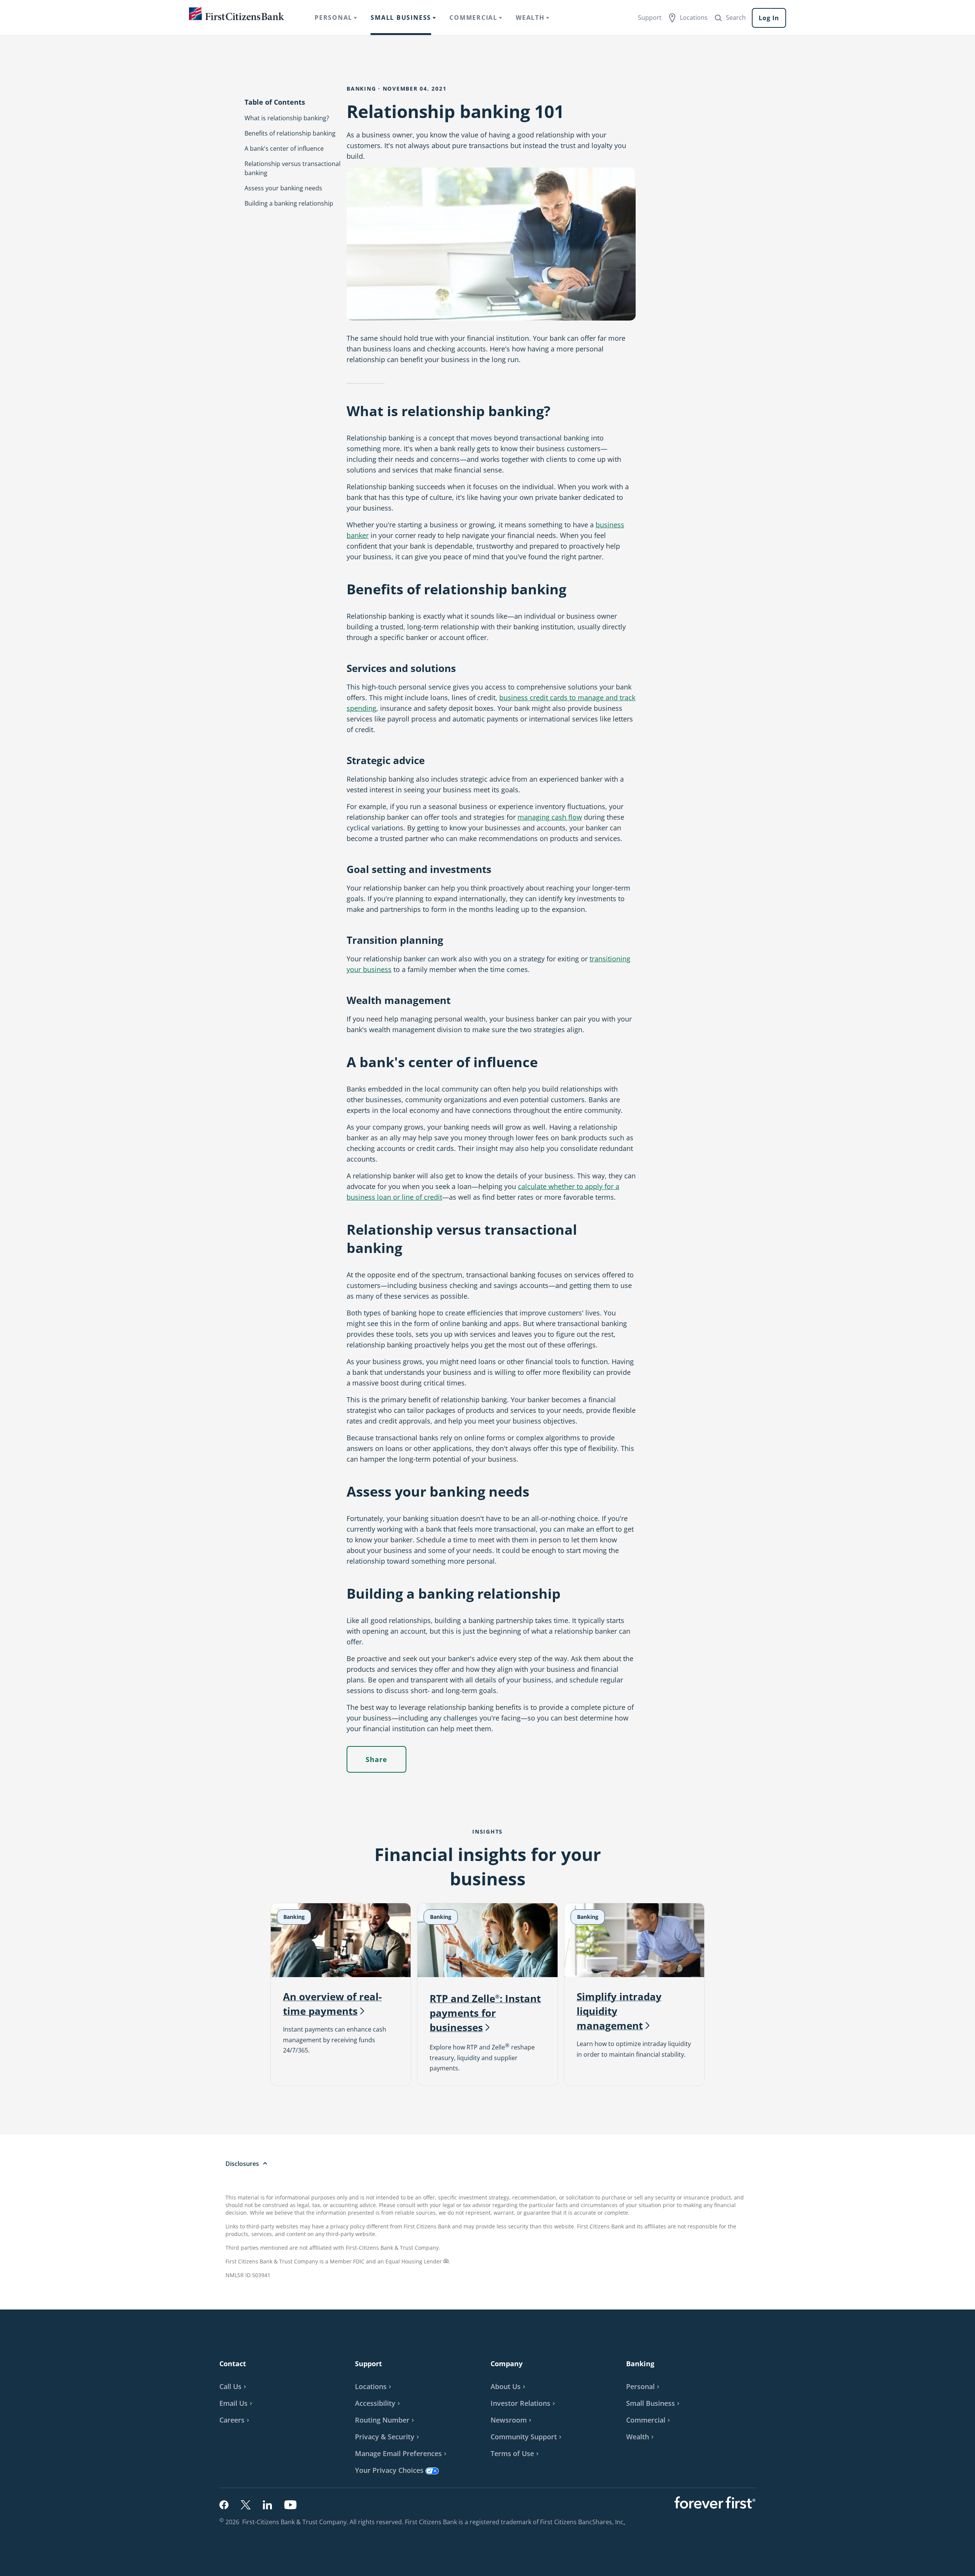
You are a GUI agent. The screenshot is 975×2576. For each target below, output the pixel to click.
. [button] (625, 2522)
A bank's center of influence (284, 148)
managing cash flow (550, 817)
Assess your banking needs (283, 188)
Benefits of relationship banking (290, 133)
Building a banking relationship (289, 203)
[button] (237, 2403)
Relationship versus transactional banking (292, 168)
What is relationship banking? (287, 118)
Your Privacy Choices (389, 2470)
